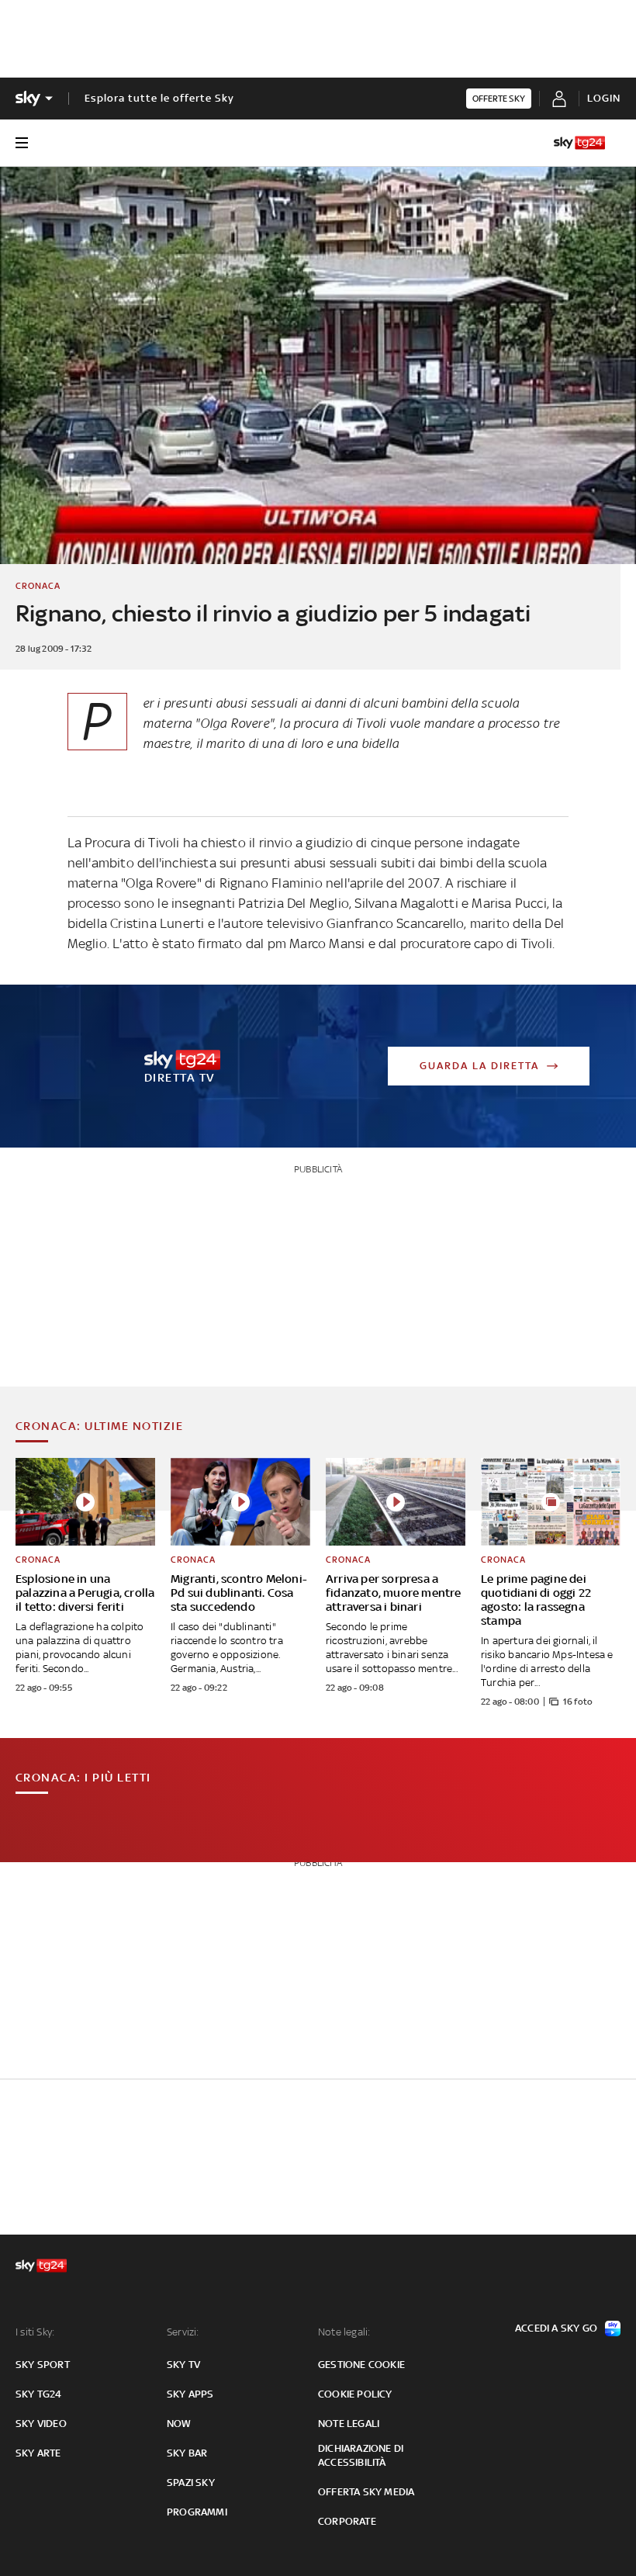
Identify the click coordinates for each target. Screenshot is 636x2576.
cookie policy (355, 2394)
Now (179, 2424)
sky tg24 (39, 2394)
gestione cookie (361, 2365)
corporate (347, 2521)
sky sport (43, 2365)
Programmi (197, 2512)
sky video (41, 2424)
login (604, 98)
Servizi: (183, 2332)
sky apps (190, 2394)
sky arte (38, 2453)
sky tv (183, 2365)
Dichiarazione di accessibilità (361, 2455)
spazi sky (191, 2483)
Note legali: (344, 2332)
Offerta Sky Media (366, 2492)
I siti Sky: (35, 2332)
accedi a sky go (556, 2328)
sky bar (187, 2453)
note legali (349, 2424)
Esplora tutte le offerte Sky (159, 98)
